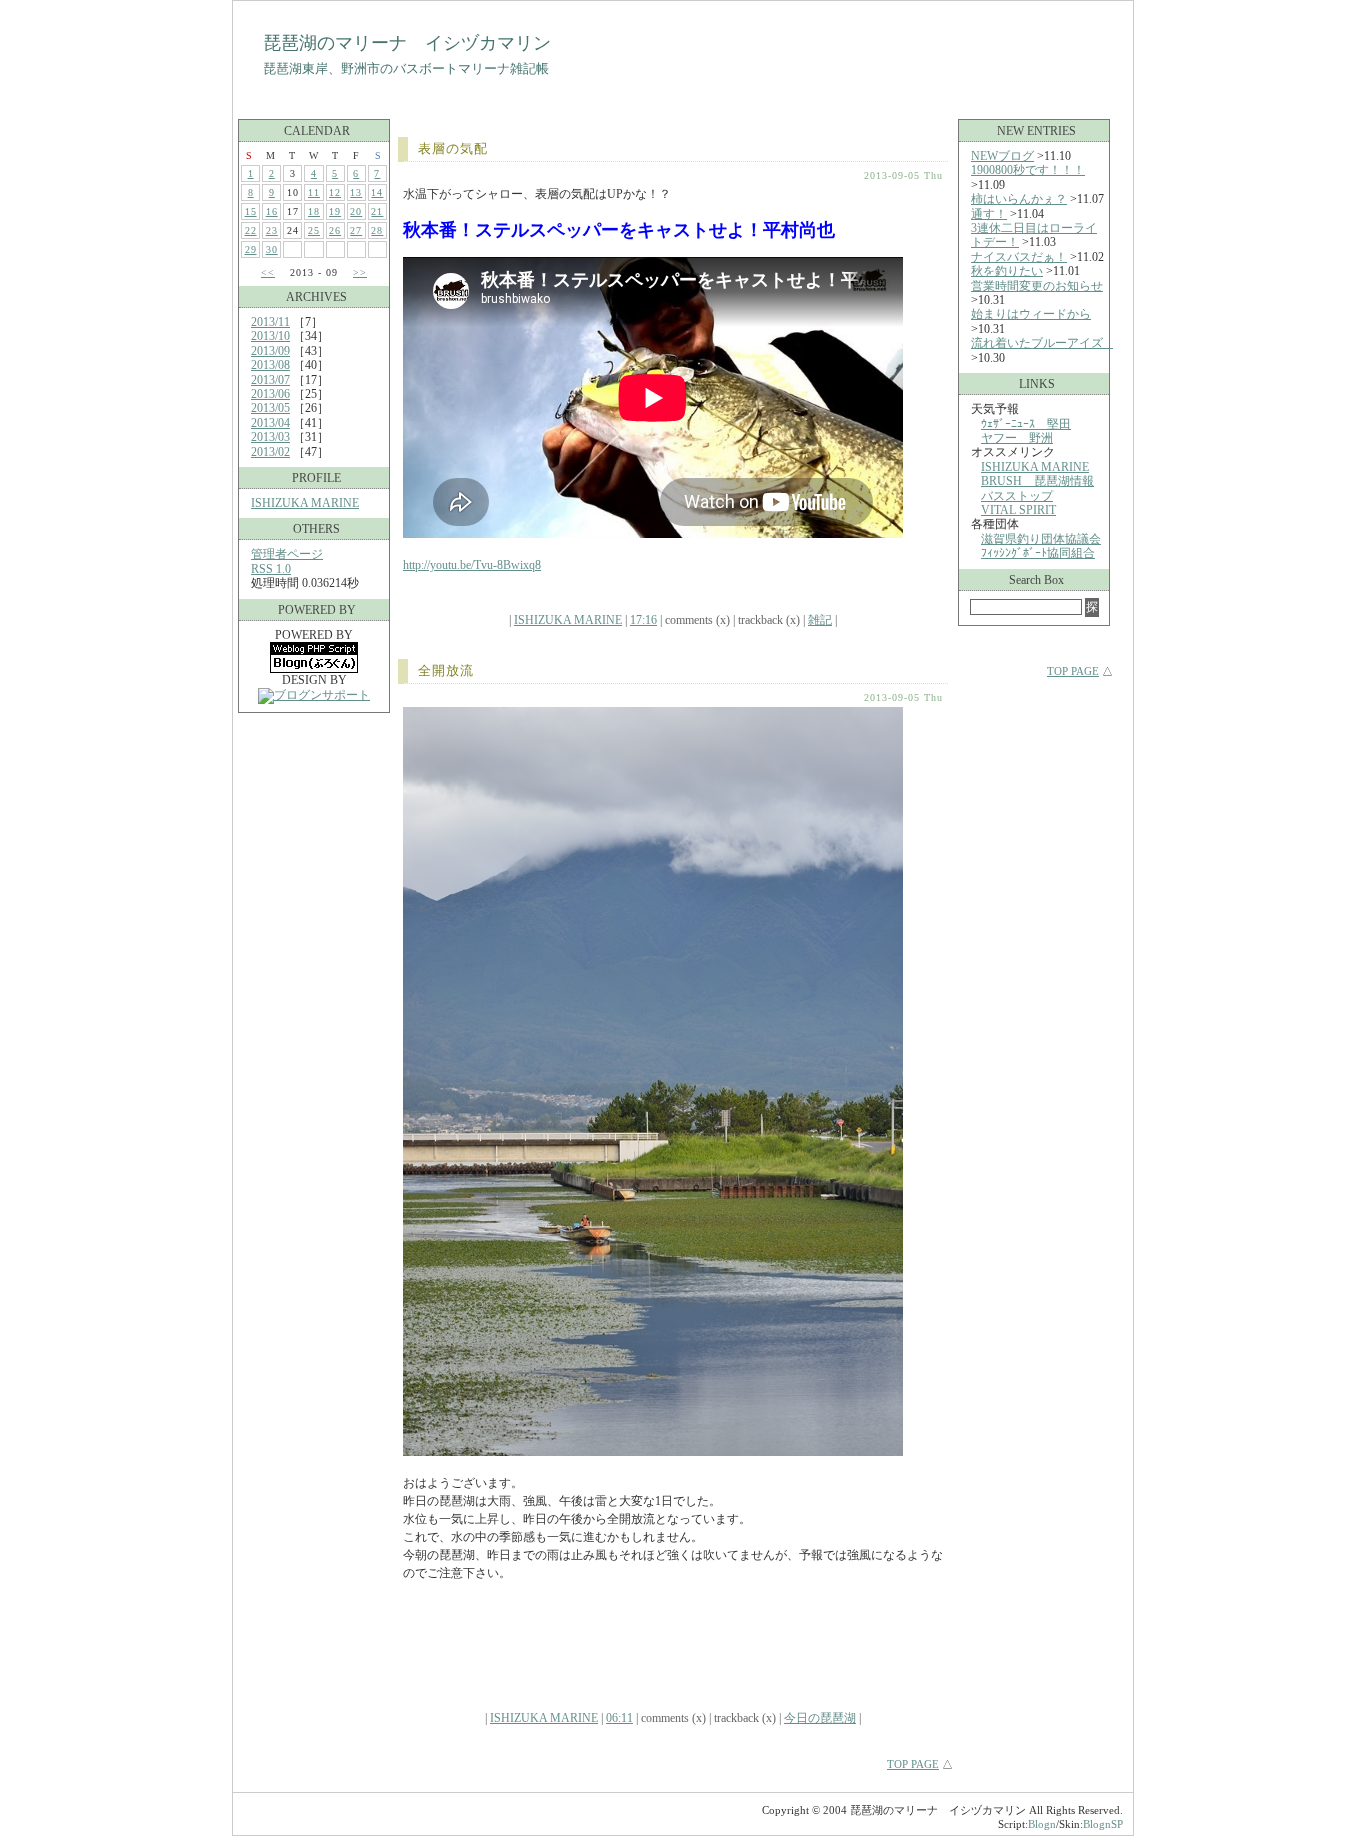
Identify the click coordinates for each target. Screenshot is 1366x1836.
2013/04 (270, 423)
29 (251, 249)
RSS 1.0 (271, 569)
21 (377, 211)
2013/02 (270, 452)
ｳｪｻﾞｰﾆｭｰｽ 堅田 (1026, 424)
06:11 (619, 1718)
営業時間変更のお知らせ (1037, 286)
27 (356, 230)
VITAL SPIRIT (1018, 510)
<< (268, 272)
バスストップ (1017, 496)
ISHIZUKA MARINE (305, 503)
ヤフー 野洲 (1017, 438)
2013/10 (270, 336)
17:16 (643, 620)
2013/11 (270, 322)
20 (356, 211)
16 (272, 211)
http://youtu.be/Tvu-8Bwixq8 (472, 565)
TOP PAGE (913, 1764)
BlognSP (1103, 1824)
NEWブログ (1002, 156)
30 (272, 249)
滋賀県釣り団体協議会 (1041, 539)
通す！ (989, 214)
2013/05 (270, 408)
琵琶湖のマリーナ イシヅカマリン (407, 43)
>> (360, 272)
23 (272, 230)
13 (356, 192)
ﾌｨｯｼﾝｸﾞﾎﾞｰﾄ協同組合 (1038, 553)
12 (335, 192)
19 (335, 211)
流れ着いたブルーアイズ (1043, 343)
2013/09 (270, 351)
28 (377, 230)
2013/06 (270, 394)
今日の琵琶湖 (820, 1718)
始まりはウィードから (1031, 314)
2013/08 (270, 365)
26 (335, 230)
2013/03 (270, 437)
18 (314, 211)
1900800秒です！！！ (1028, 170)
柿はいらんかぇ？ (1019, 199)
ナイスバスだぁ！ (1019, 257)
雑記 (820, 620)
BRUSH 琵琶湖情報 (1037, 481)
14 (377, 192)
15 (251, 211)
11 (314, 192)
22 (251, 230)
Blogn (1042, 1824)
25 (314, 230)
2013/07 (270, 380)
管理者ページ (287, 554)
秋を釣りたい (1007, 271)
